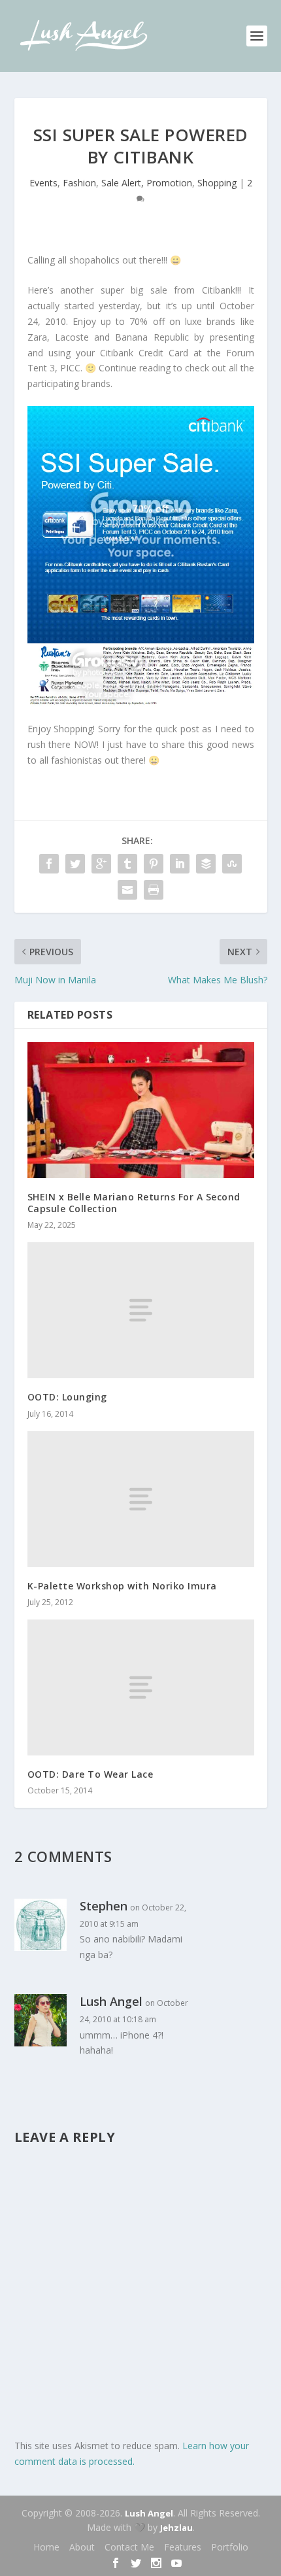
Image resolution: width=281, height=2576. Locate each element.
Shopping (217, 183)
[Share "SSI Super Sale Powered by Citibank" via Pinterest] (154, 864)
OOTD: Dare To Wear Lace (91, 1774)
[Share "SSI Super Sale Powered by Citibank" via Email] (127, 890)
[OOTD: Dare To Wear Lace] (141, 1687)
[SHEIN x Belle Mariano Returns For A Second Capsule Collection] (141, 1110)
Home (46, 2547)
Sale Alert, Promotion (147, 183)
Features (183, 2547)
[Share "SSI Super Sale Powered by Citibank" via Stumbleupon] (232, 864)
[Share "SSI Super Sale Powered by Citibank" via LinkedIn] (180, 864)
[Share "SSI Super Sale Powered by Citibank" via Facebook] (49, 864)
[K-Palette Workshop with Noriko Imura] (141, 1499)
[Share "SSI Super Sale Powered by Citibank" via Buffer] (206, 864)
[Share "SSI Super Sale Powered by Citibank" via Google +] (101, 864)
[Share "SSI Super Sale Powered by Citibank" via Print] (154, 890)
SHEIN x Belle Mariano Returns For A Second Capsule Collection (134, 1203)
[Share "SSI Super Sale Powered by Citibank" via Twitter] (75, 864)
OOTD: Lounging (67, 1397)
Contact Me (129, 2547)
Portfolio (230, 2547)
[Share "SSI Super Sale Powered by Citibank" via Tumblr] (127, 864)
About (82, 2547)
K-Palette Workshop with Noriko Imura (122, 1586)
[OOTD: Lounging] (141, 1310)
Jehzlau (176, 2528)
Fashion (79, 183)
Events (43, 183)
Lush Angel (149, 2513)
